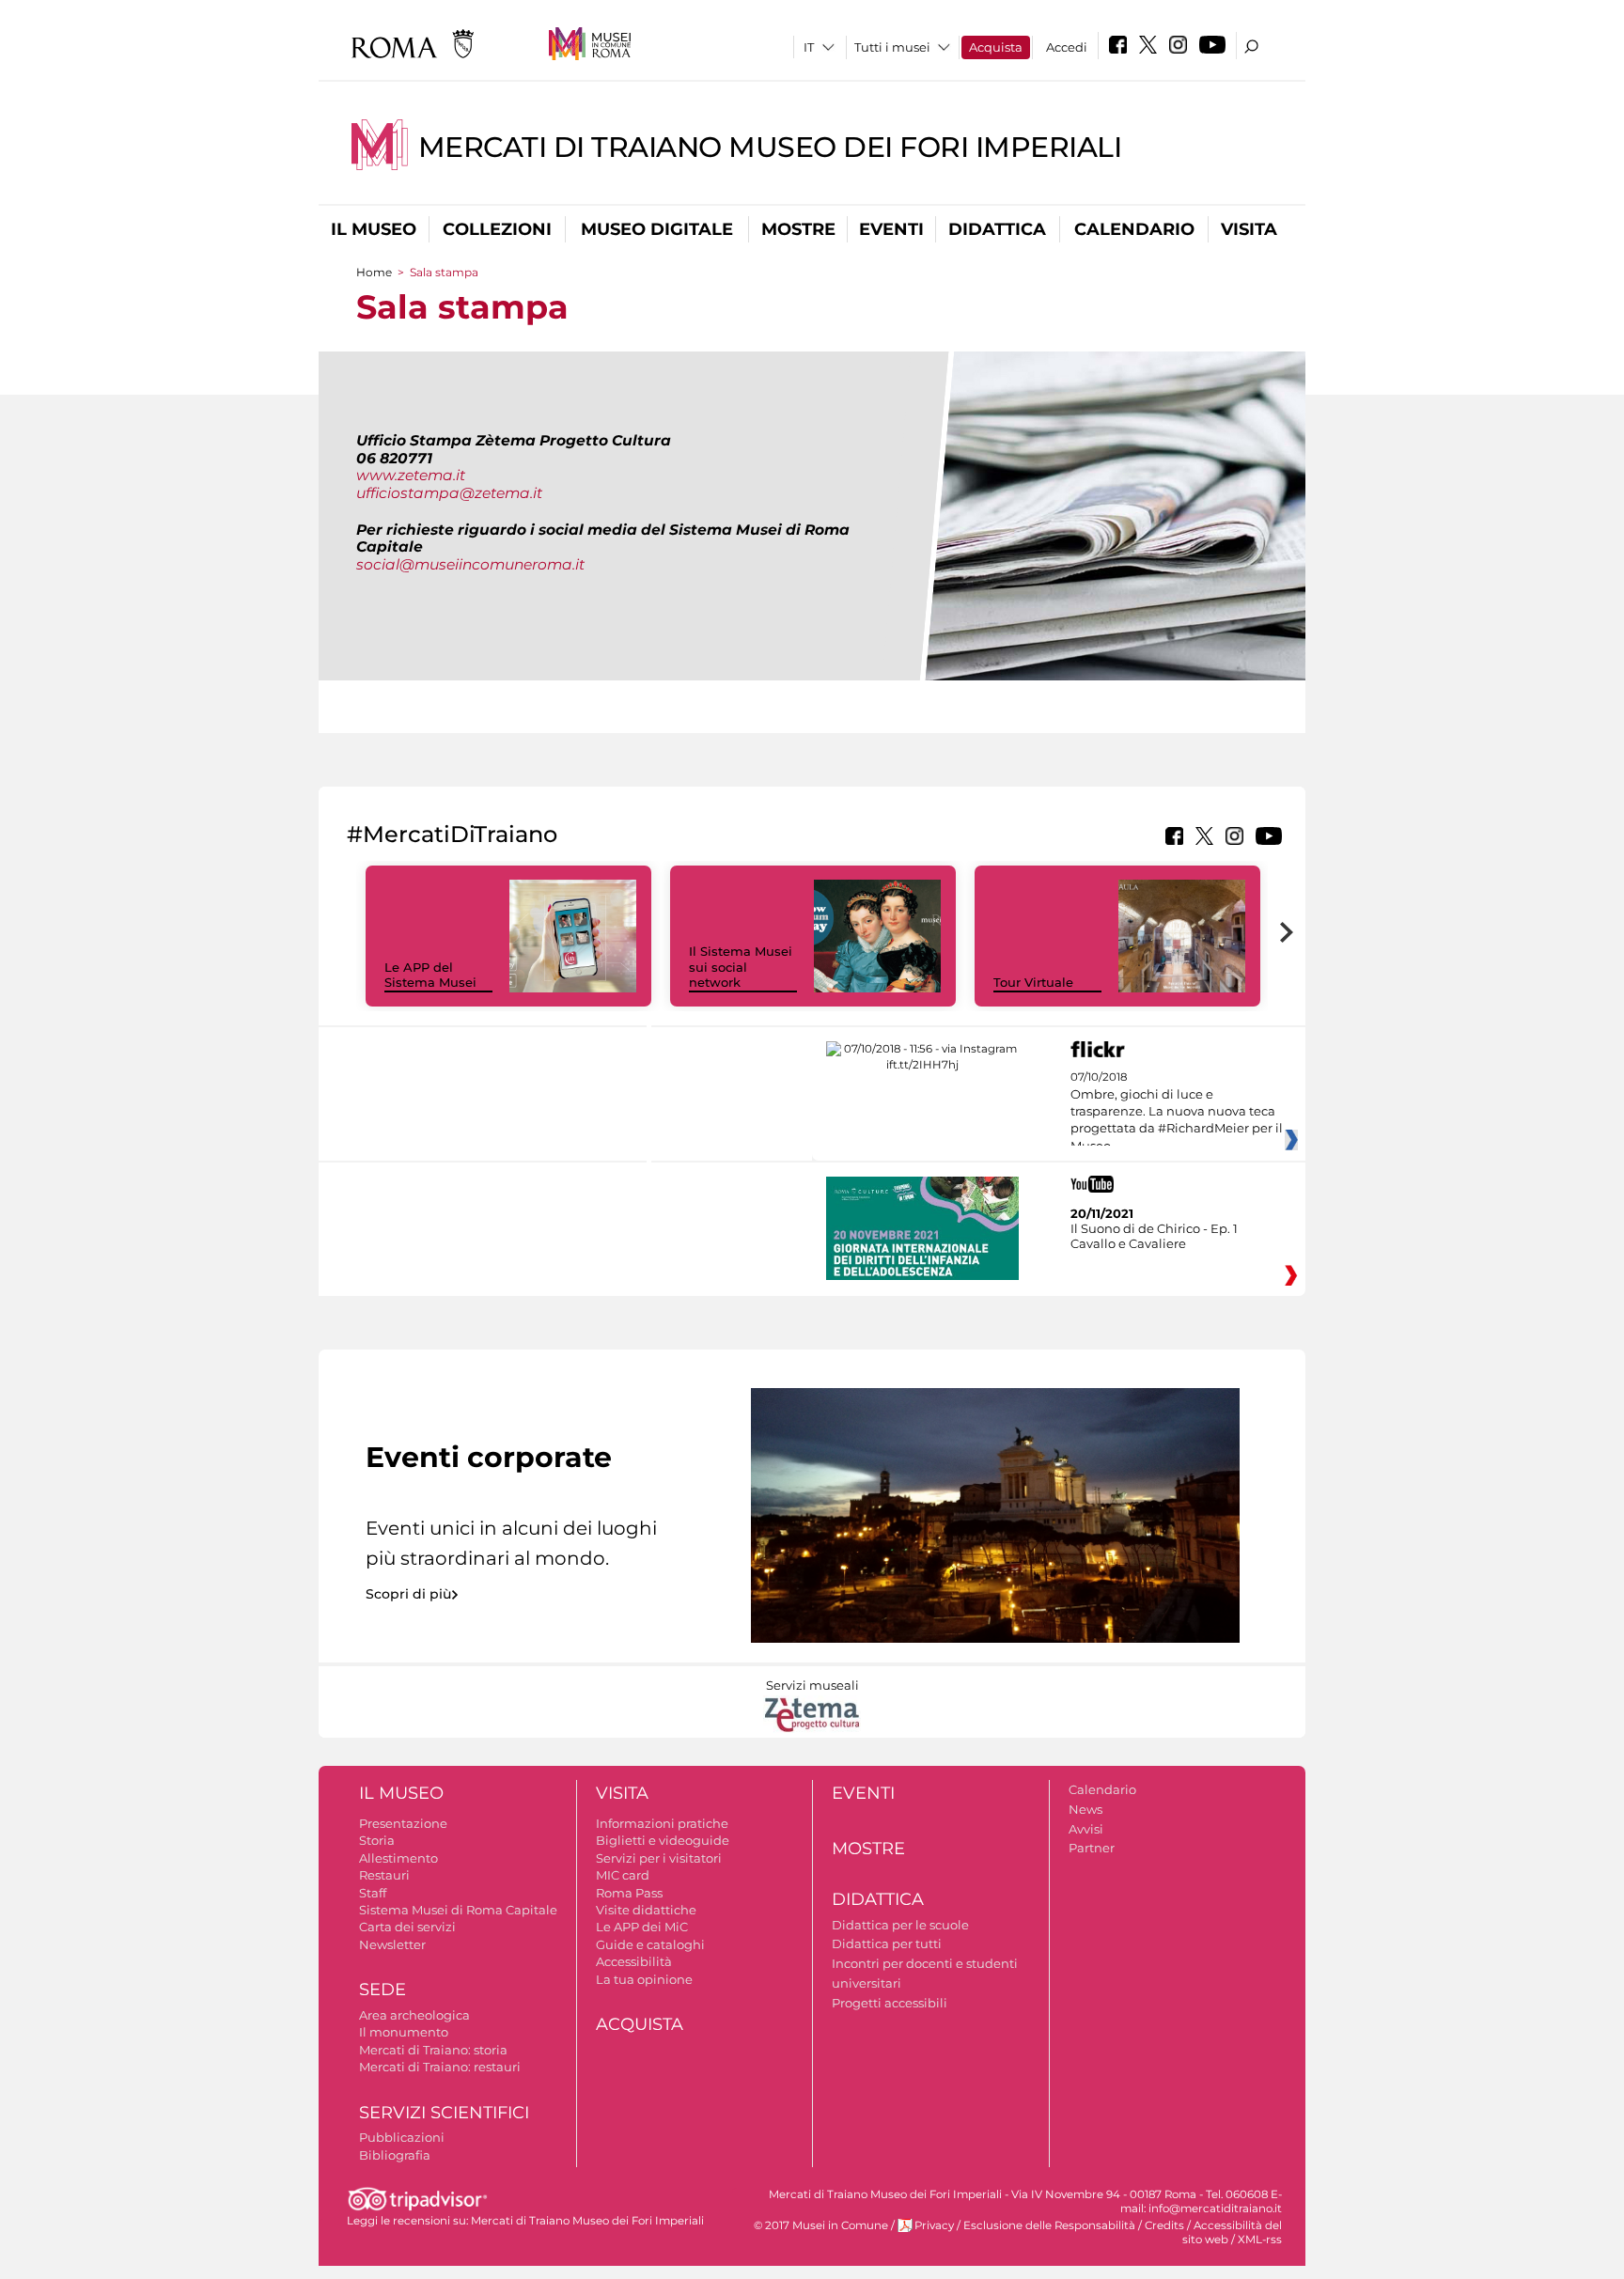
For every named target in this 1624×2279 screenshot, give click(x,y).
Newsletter (392, 1944)
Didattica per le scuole (900, 1925)
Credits (1164, 2225)
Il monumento (404, 2032)
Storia (377, 1840)
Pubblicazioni (402, 2137)
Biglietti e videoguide (663, 1840)
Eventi (891, 229)
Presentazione (403, 1823)
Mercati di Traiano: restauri (440, 2067)
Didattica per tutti (887, 1943)
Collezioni (497, 229)
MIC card (623, 1875)
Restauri (384, 1875)
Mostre (798, 229)
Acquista (996, 47)
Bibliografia (395, 2155)
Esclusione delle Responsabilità (1049, 2225)
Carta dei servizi (407, 1927)
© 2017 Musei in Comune (821, 2225)
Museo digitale (657, 229)
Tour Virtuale (1033, 982)
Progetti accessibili (890, 2003)
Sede (383, 1990)
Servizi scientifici (444, 2113)
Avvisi (1086, 1829)
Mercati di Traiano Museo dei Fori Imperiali (770, 147)
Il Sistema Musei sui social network (741, 967)
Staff (373, 1893)
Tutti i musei (892, 47)
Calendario (1134, 229)
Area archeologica (414, 2015)
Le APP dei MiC (642, 1927)
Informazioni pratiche (662, 1823)
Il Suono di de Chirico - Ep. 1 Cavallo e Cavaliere (1154, 1236)
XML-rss (1260, 2240)
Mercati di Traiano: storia (433, 2050)
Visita (1249, 229)
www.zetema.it (411, 475)
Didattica (997, 229)
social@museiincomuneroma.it (470, 564)
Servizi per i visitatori (659, 1858)
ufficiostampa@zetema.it (449, 493)
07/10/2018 (1177, 1112)
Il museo (374, 229)
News (1085, 1809)
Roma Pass (629, 1893)
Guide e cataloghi (650, 1944)
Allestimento (398, 1858)
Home (374, 272)
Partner (1092, 1848)
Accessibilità (634, 1961)
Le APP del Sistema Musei (430, 975)
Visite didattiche (646, 1910)
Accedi (1067, 47)
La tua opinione (644, 1979)
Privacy (934, 2225)
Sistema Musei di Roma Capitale (458, 1910)
